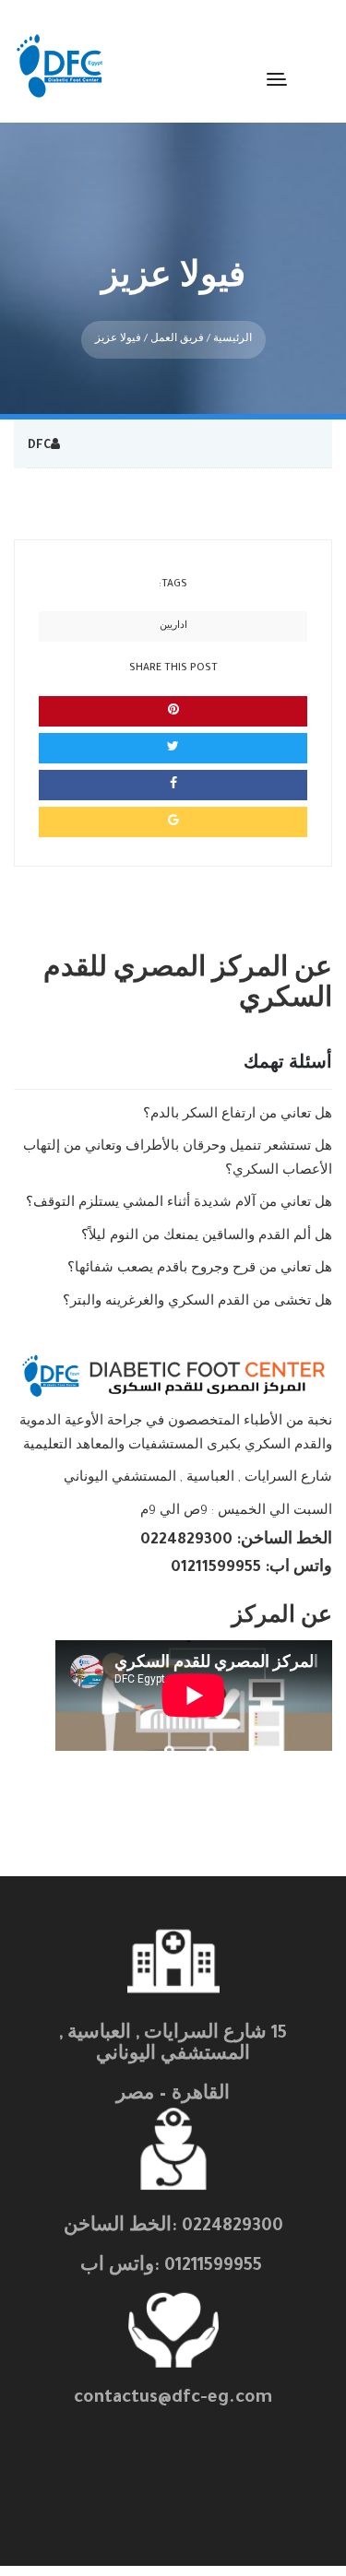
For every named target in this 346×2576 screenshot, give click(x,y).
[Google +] (173, 822)
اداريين (173, 626)
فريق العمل (177, 339)
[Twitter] (173, 748)
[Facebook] (173, 785)
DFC (39, 446)
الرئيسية (233, 339)
